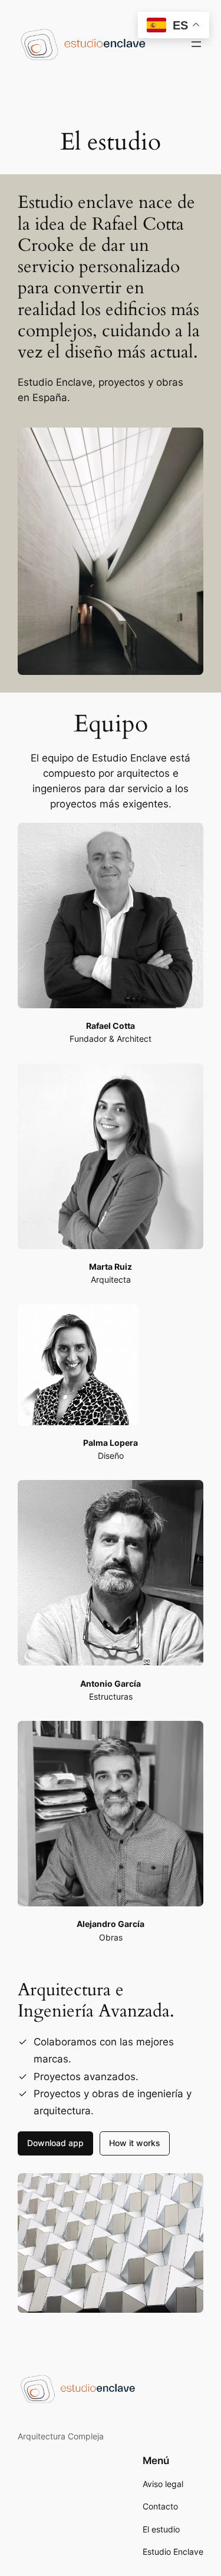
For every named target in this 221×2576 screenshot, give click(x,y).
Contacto (160, 2506)
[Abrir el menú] (196, 44)
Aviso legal (163, 2484)
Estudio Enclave (173, 2552)
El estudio (161, 2529)
